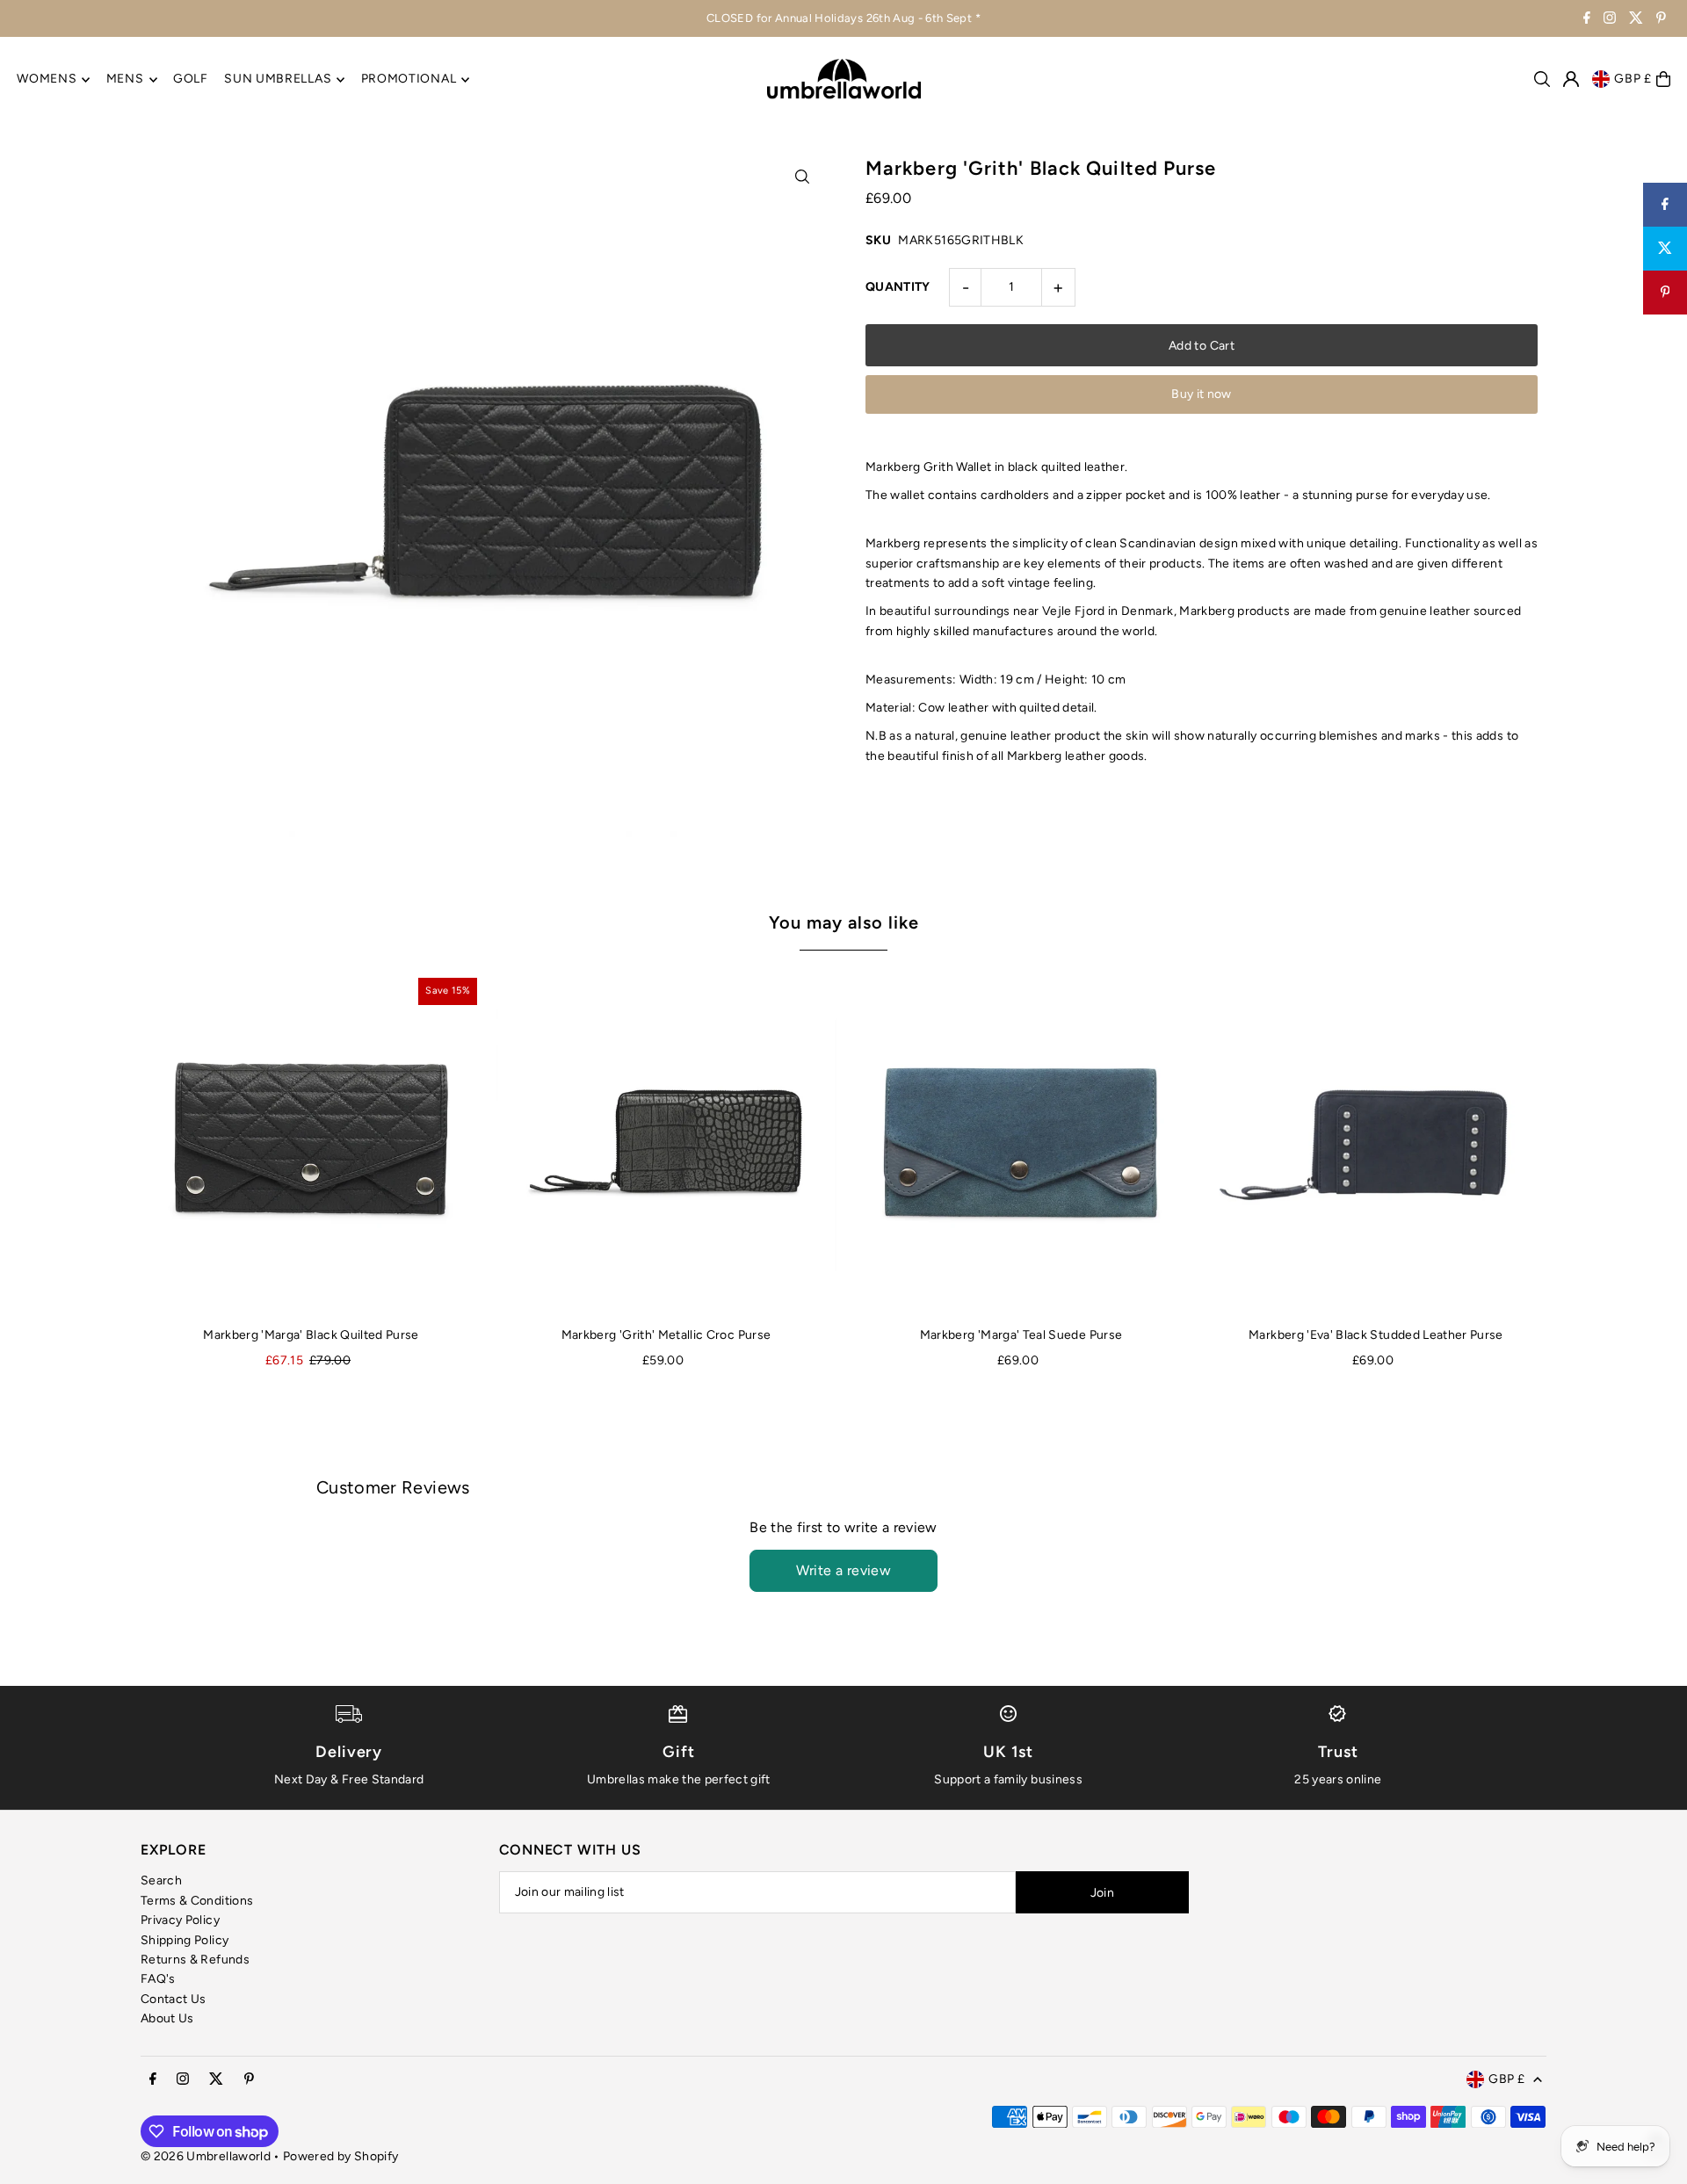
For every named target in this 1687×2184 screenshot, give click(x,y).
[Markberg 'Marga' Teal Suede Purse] (1021, 1144)
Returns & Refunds (195, 1960)
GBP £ (1633, 79)
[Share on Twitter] (1665, 249)
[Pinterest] (1661, 20)
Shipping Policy (185, 1940)
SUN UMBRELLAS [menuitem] (278, 80)
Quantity (898, 287)
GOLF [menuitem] (191, 80)
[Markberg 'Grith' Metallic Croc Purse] (666, 1144)
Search (161, 1880)
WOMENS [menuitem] (47, 80)
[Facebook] (1587, 20)
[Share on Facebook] (1665, 205)
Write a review (844, 1570)
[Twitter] (1636, 20)
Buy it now (1202, 394)
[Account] (1571, 79)
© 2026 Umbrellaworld (206, 2156)
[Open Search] (1542, 79)
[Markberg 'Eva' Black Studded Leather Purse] (1376, 1144)
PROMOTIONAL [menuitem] (409, 80)
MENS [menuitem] (125, 80)
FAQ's (158, 1979)
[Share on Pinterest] (1665, 293)
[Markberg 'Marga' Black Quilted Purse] (311, 1144)
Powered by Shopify (340, 2156)
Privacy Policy (180, 1920)
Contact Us (174, 1999)
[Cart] (1663, 79)
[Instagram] (1610, 20)
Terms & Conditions (197, 1901)
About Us (167, 2018)
